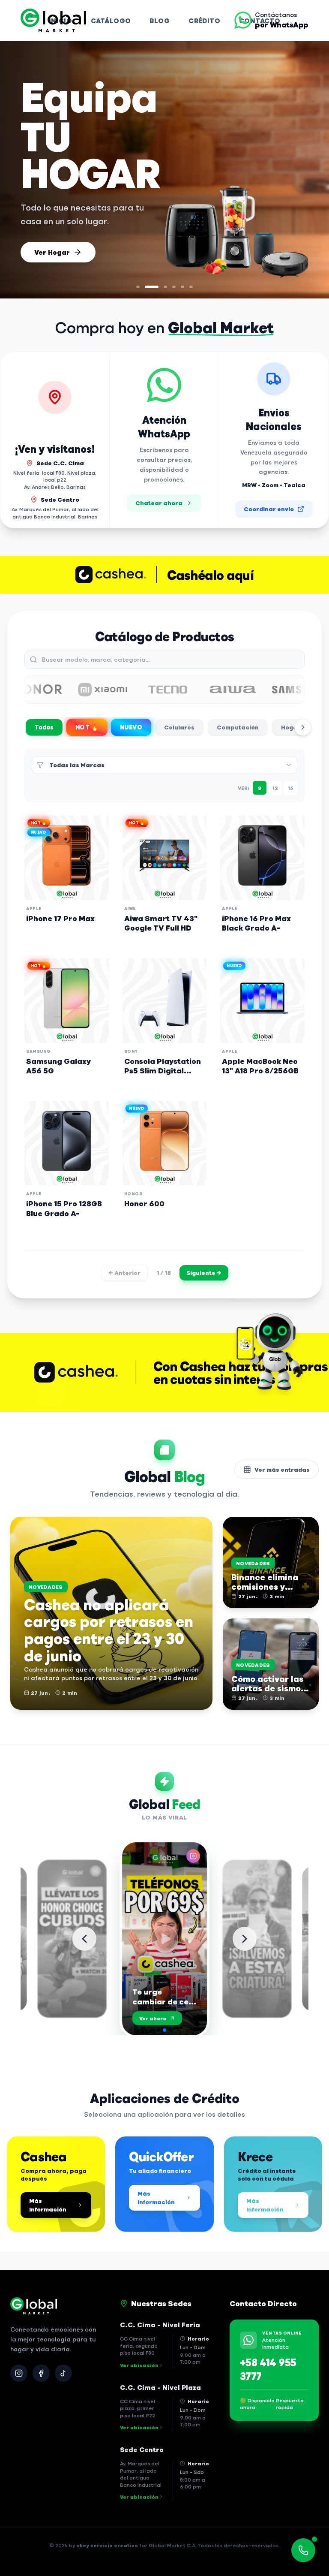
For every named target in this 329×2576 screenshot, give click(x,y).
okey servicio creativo (107, 2545)
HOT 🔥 (87, 727)
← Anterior (124, 1273)
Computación (238, 727)
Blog (160, 20)
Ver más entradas (282, 1469)
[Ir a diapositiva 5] (182, 287)
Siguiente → (204, 1273)
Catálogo (111, 20)
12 (275, 788)
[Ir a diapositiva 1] (138, 287)
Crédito (204, 20)
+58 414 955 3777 (268, 2369)
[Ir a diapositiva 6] (191, 287)
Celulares (179, 727)
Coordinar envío (269, 509)
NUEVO (131, 727)
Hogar (291, 727)
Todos (44, 727)
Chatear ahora (159, 503)
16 (291, 788)
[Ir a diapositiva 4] (174, 287)
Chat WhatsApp (62, 248)
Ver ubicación (139, 2365)
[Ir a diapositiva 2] (147, 287)
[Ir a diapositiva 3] (160, 287)
